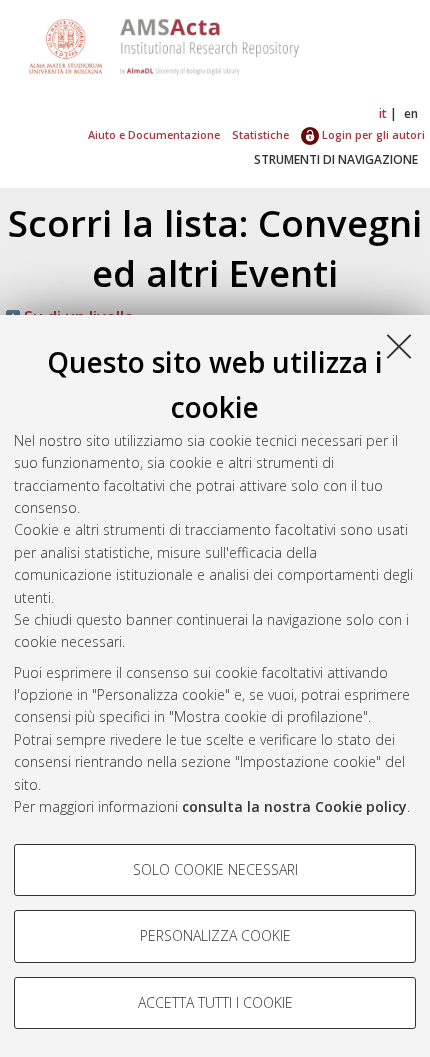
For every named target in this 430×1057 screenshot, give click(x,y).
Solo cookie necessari (215, 869)
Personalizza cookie (215, 935)
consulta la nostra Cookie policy (294, 806)
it (383, 113)
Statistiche (260, 134)
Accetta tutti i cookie (215, 1002)
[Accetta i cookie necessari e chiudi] (399, 346)
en (411, 113)
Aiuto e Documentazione (154, 134)
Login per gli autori (372, 134)
